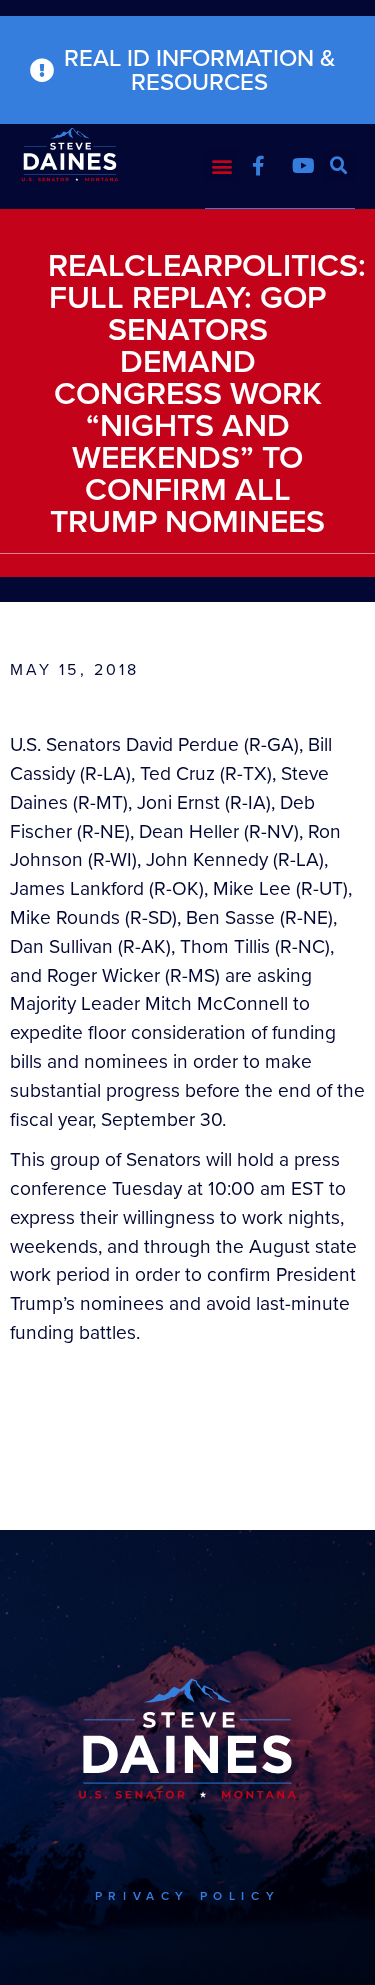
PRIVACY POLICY (187, 1896)
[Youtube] (303, 166)
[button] (221, 165)
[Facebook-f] (258, 166)
